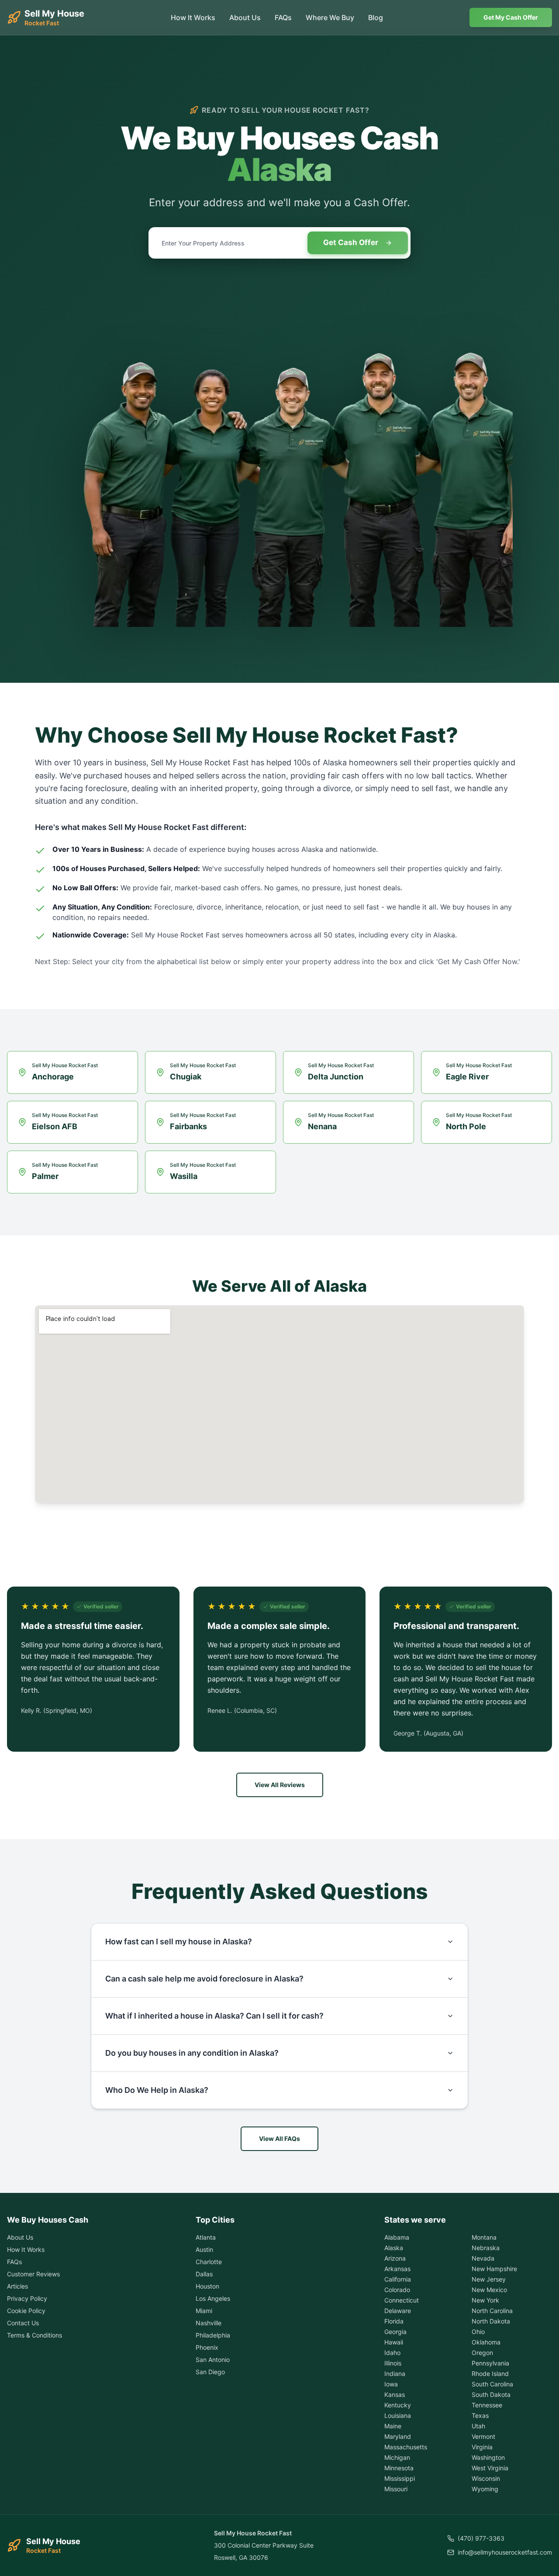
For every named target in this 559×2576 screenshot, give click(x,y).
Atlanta (206, 2237)
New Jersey (489, 2279)
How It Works (193, 17)
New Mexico (489, 2290)
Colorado (397, 2290)
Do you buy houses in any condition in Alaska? (192, 2053)
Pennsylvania (490, 2363)
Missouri (396, 2489)
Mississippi (400, 2478)
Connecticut (402, 2300)
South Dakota (491, 2394)
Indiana (395, 2374)
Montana (484, 2237)
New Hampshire (494, 2269)
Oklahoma (486, 2342)
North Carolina (492, 2311)
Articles (17, 2286)
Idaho (392, 2353)
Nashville (209, 2323)
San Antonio (213, 2360)
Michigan (397, 2457)
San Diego (210, 2372)
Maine (393, 2426)
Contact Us (23, 2323)
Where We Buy (330, 17)
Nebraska (486, 2248)
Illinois (393, 2363)
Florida (394, 2321)
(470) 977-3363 (481, 2538)
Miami (204, 2311)
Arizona (395, 2258)
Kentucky (398, 2405)
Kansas (395, 2394)
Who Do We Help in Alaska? (157, 2090)
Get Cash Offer (351, 242)
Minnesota (399, 2468)
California (398, 2279)
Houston (207, 2286)
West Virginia (490, 2468)
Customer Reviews (33, 2274)
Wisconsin (486, 2478)
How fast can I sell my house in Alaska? (179, 1942)
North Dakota (491, 2321)
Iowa (391, 2384)
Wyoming (485, 2489)
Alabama (397, 2237)
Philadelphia (213, 2335)
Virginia (482, 2447)
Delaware (398, 2311)
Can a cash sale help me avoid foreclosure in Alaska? (204, 1979)
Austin (204, 2249)
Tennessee (487, 2405)
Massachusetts (406, 2447)
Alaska (394, 2248)
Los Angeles (213, 2298)
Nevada (483, 2258)
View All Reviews (280, 1785)
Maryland (398, 2436)
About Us (245, 17)
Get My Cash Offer (511, 17)
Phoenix (207, 2347)
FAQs (283, 17)
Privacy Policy (27, 2298)
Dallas (204, 2274)
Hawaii (394, 2342)
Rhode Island (490, 2374)
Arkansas (397, 2269)
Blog (376, 17)
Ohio (478, 2332)
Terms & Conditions (35, 2335)
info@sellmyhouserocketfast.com (505, 2552)
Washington (488, 2457)
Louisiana (398, 2415)
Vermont (483, 2436)
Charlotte (209, 2262)
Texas (480, 2415)
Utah (478, 2426)
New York (485, 2300)
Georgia (395, 2332)
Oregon (482, 2353)
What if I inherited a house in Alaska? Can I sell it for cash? (214, 2016)
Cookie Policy (26, 2311)
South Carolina (492, 2384)
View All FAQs (279, 2139)
